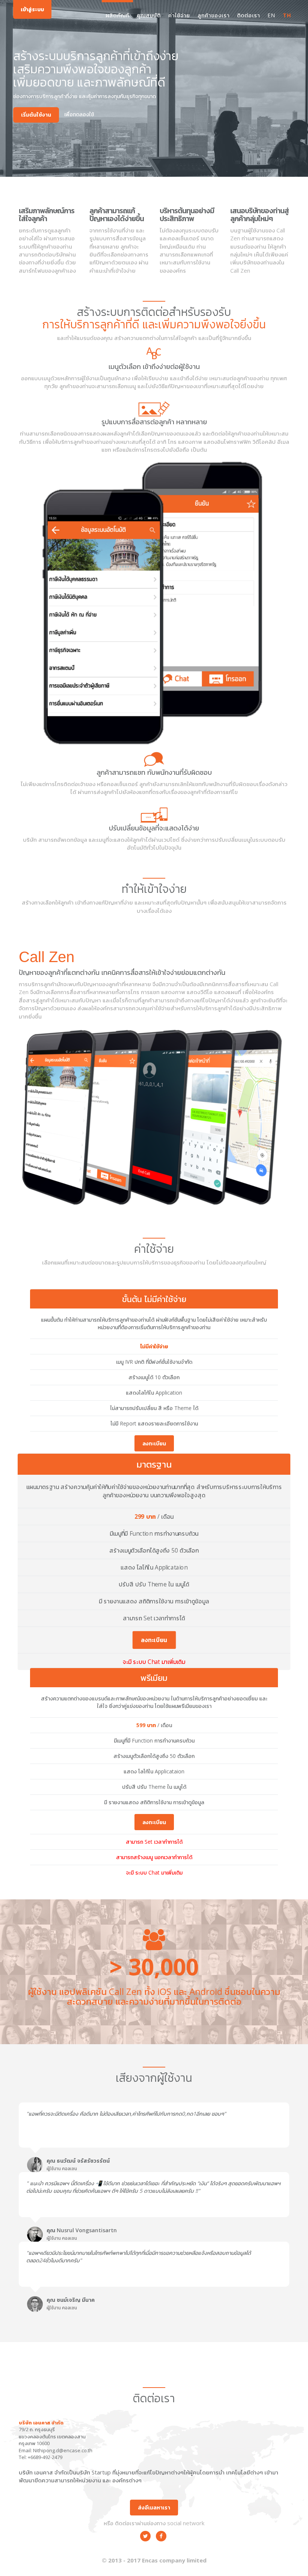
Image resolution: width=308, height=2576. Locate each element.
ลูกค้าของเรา (214, 15)
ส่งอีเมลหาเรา (154, 2507)
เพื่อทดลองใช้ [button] (79, 114)
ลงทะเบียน (154, 1444)
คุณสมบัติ (149, 15)
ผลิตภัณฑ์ (117, 15)
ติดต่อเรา (248, 15)
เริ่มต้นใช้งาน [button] (36, 115)
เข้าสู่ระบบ (32, 9)
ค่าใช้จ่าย (179, 15)
